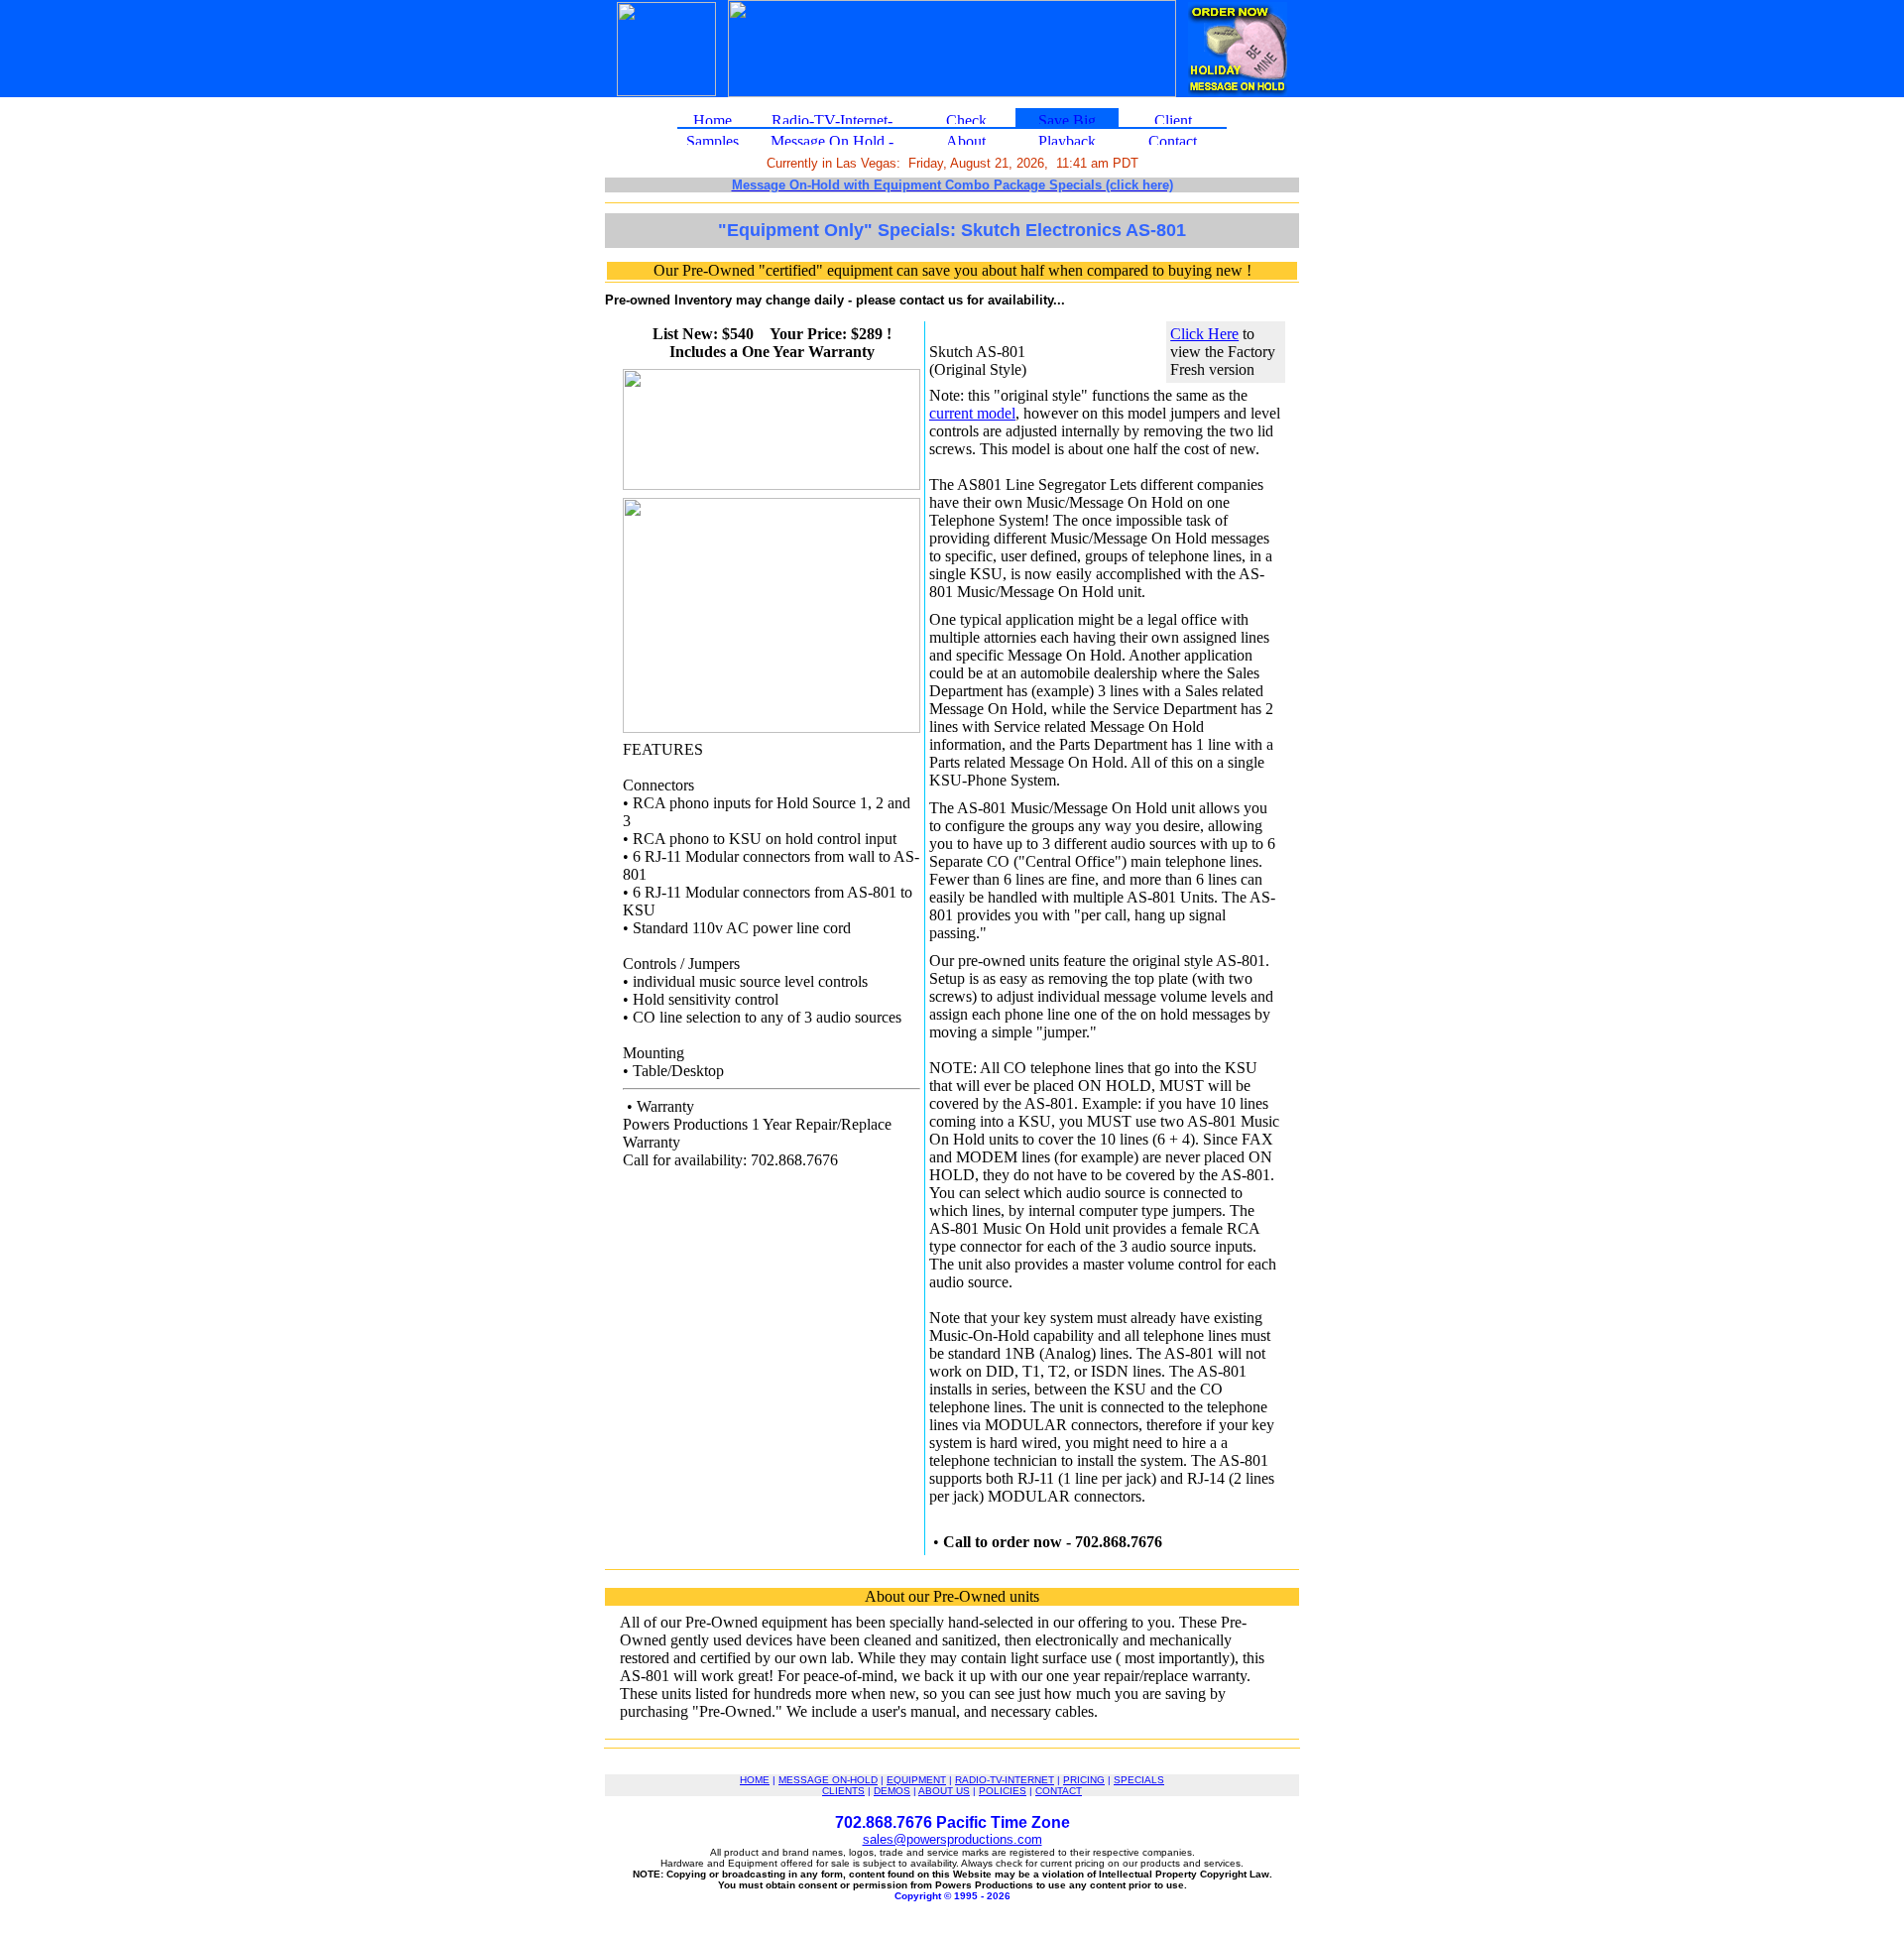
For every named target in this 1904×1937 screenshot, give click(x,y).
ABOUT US (944, 1791)
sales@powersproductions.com (952, 1839)
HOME (755, 1780)
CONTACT (1059, 1791)
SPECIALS (1139, 1780)
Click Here (1204, 334)
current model (972, 413)
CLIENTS (843, 1791)
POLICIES (1003, 1791)
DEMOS (892, 1791)
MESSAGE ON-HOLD (828, 1780)
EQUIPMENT (916, 1780)
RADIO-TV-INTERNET (1005, 1780)
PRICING (1084, 1780)
